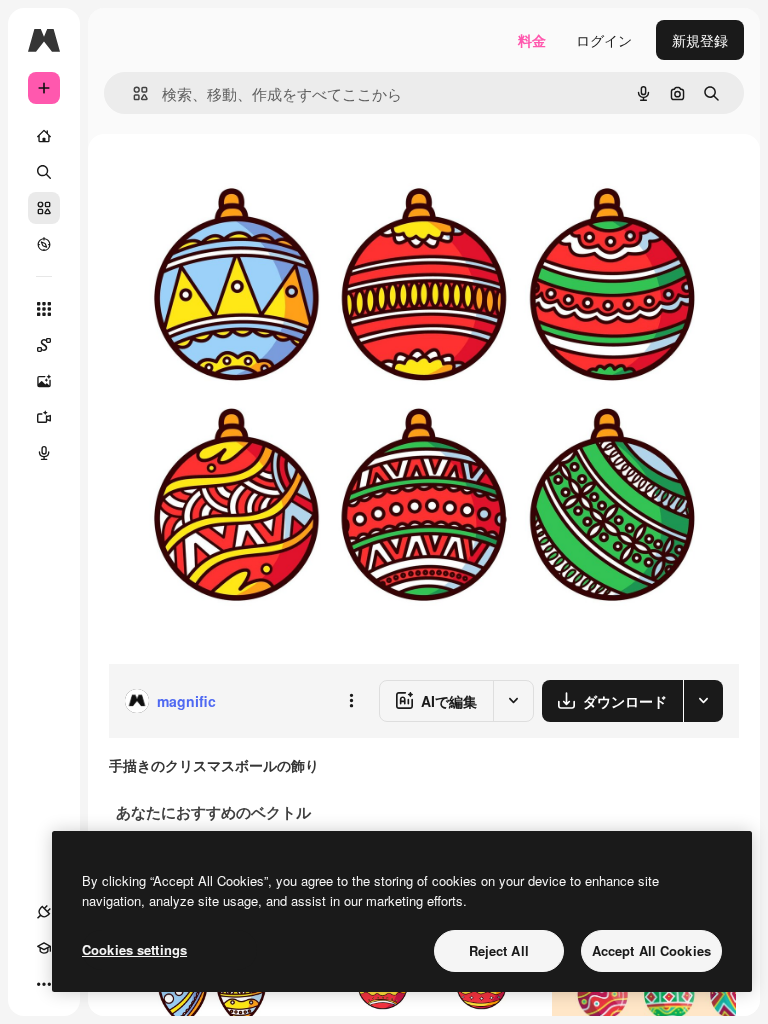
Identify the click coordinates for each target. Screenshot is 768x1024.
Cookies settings (134, 949)
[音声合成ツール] (44, 453)
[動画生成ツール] (44, 417)
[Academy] (44, 948)
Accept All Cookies (651, 950)
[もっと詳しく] (44, 244)
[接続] (44, 912)
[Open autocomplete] (132, 93)
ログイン (604, 40)
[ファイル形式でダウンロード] (703, 701)
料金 (532, 40)
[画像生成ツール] (44, 381)
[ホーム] (44, 136)
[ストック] (44, 208)
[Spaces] (44, 345)
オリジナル (245, 179)
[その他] (44, 984)
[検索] (44, 172)
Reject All (499, 950)
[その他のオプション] (351, 701)
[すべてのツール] (44, 309)
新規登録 (700, 40)
